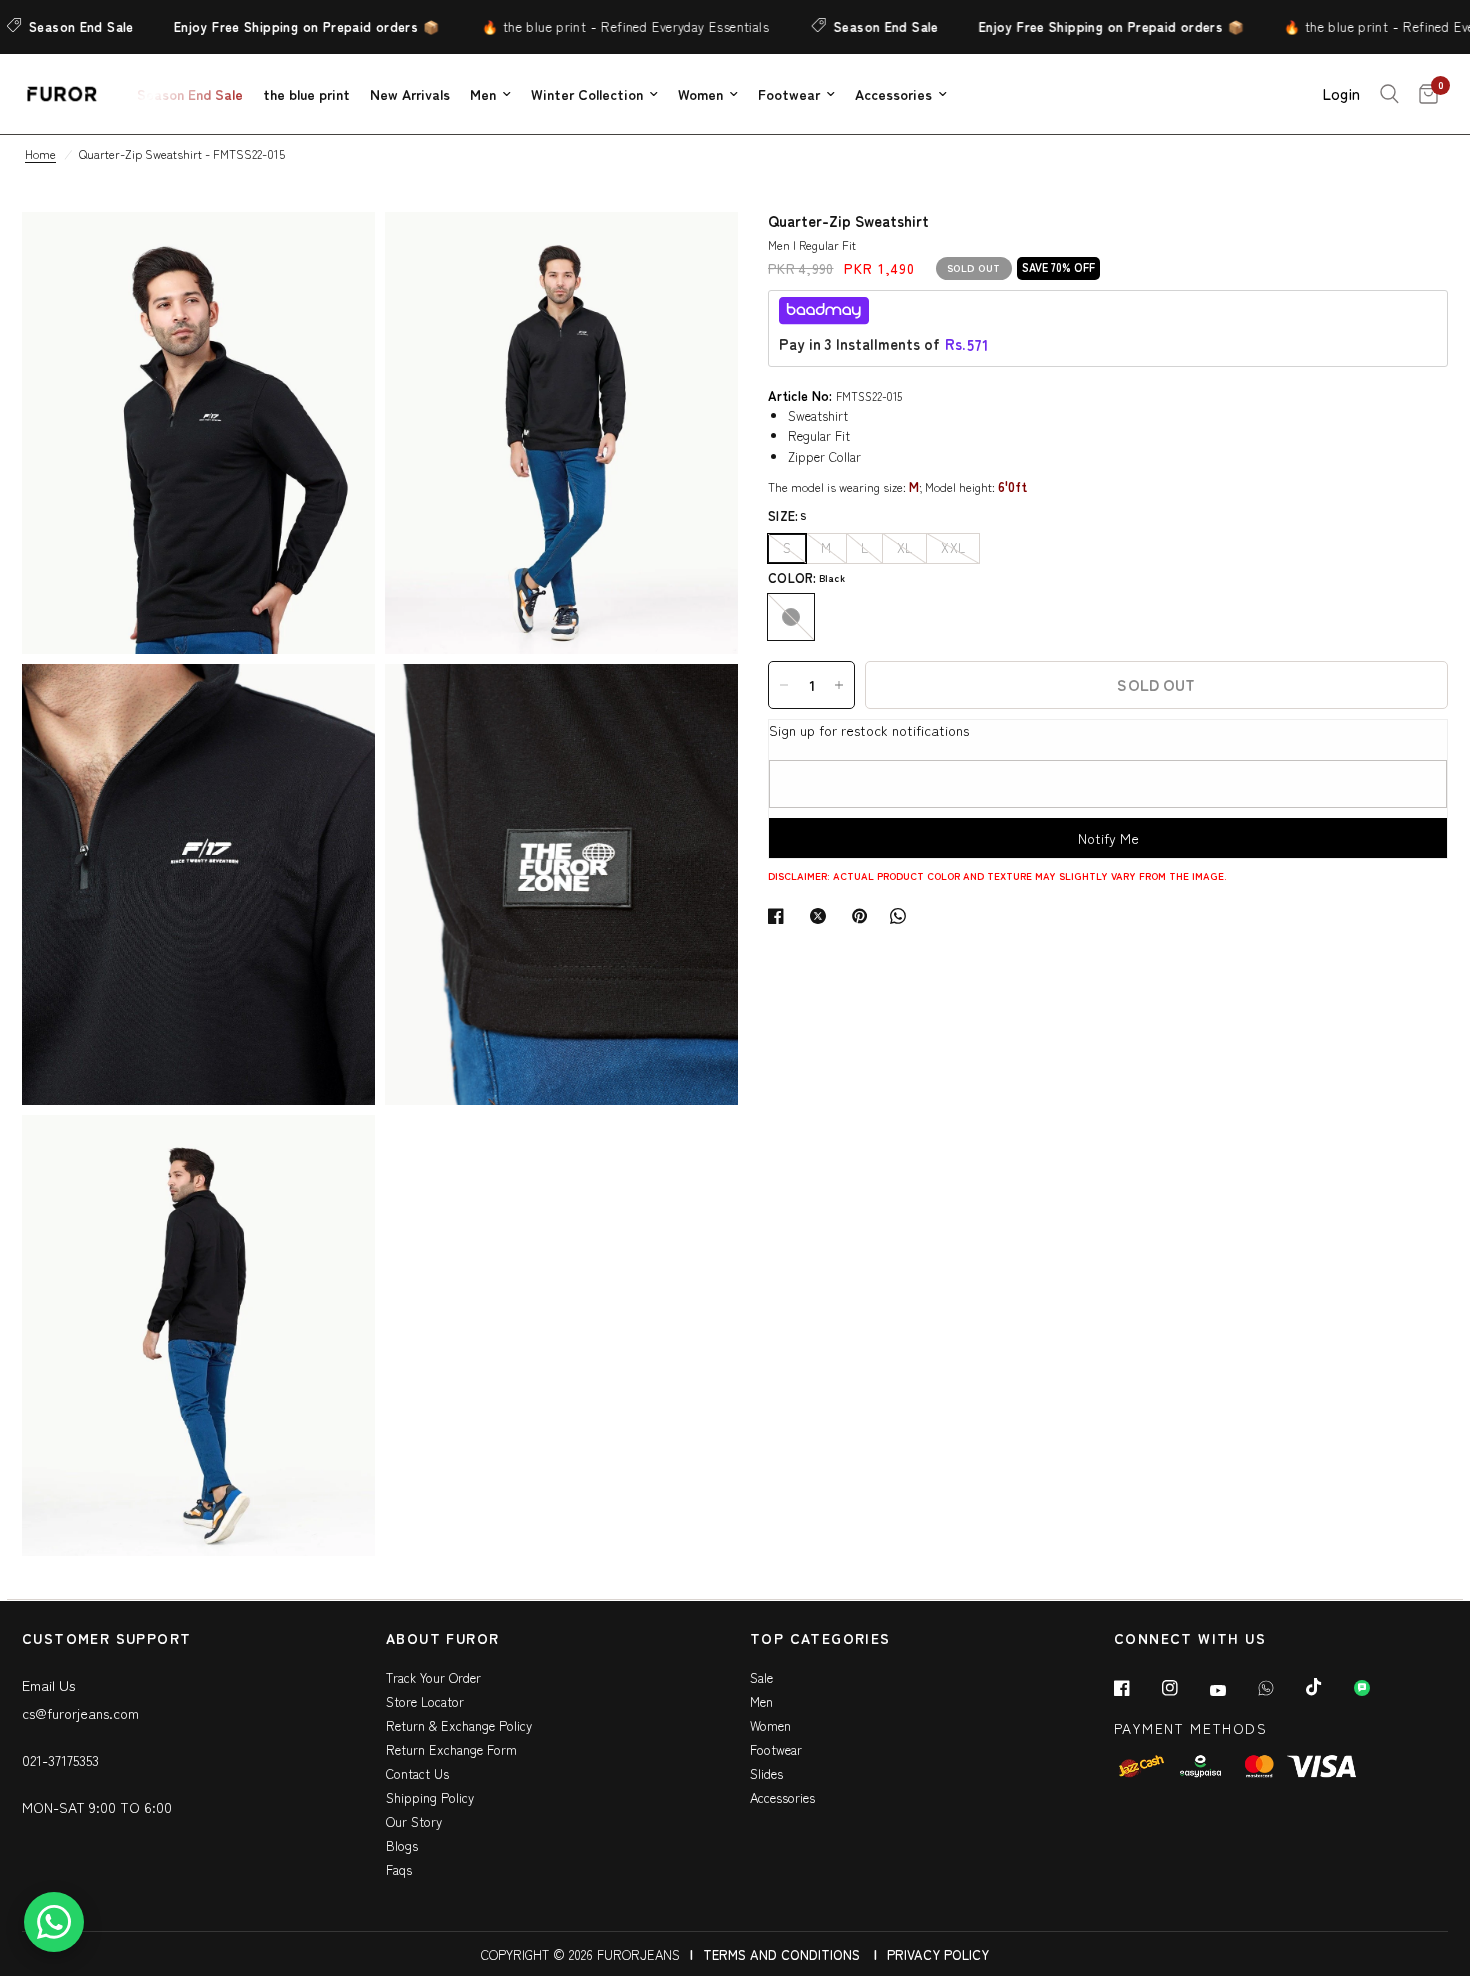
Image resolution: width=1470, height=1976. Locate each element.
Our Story (414, 1821)
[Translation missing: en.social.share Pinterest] (864, 916)
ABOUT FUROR (442, 1639)
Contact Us (417, 1773)
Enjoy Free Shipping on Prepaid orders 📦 (274, 26)
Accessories (893, 94)
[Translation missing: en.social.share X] (822, 916)
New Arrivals (410, 94)
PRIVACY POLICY (938, 1954)
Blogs (402, 1845)
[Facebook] (1136, 1688)
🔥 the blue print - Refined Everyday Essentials (593, 26)
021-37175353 (60, 1760)
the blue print (306, 94)
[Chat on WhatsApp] (54, 1922)
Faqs (399, 1869)
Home (40, 153)
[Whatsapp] (1280, 1688)
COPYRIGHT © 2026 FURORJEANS (580, 1954)
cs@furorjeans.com (80, 1713)
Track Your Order (433, 1677)
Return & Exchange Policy (459, 1725)
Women (700, 94)
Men (483, 94)
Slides (766, 1773)
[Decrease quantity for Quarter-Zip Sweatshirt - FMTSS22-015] (784, 685)
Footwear (789, 94)
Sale (761, 1677)
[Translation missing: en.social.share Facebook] (780, 916)
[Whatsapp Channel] (1376, 1688)
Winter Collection (587, 94)
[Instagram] (1184, 1688)
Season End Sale (854, 26)
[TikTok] (1328, 1687)
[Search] (1389, 94)
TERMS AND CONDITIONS (781, 1954)
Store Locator (425, 1701)
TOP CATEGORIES (820, 1639)
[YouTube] (1232, 1690)
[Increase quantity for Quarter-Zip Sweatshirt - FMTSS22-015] (839, 685)
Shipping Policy (430, 1797)
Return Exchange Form (451, 1749)
